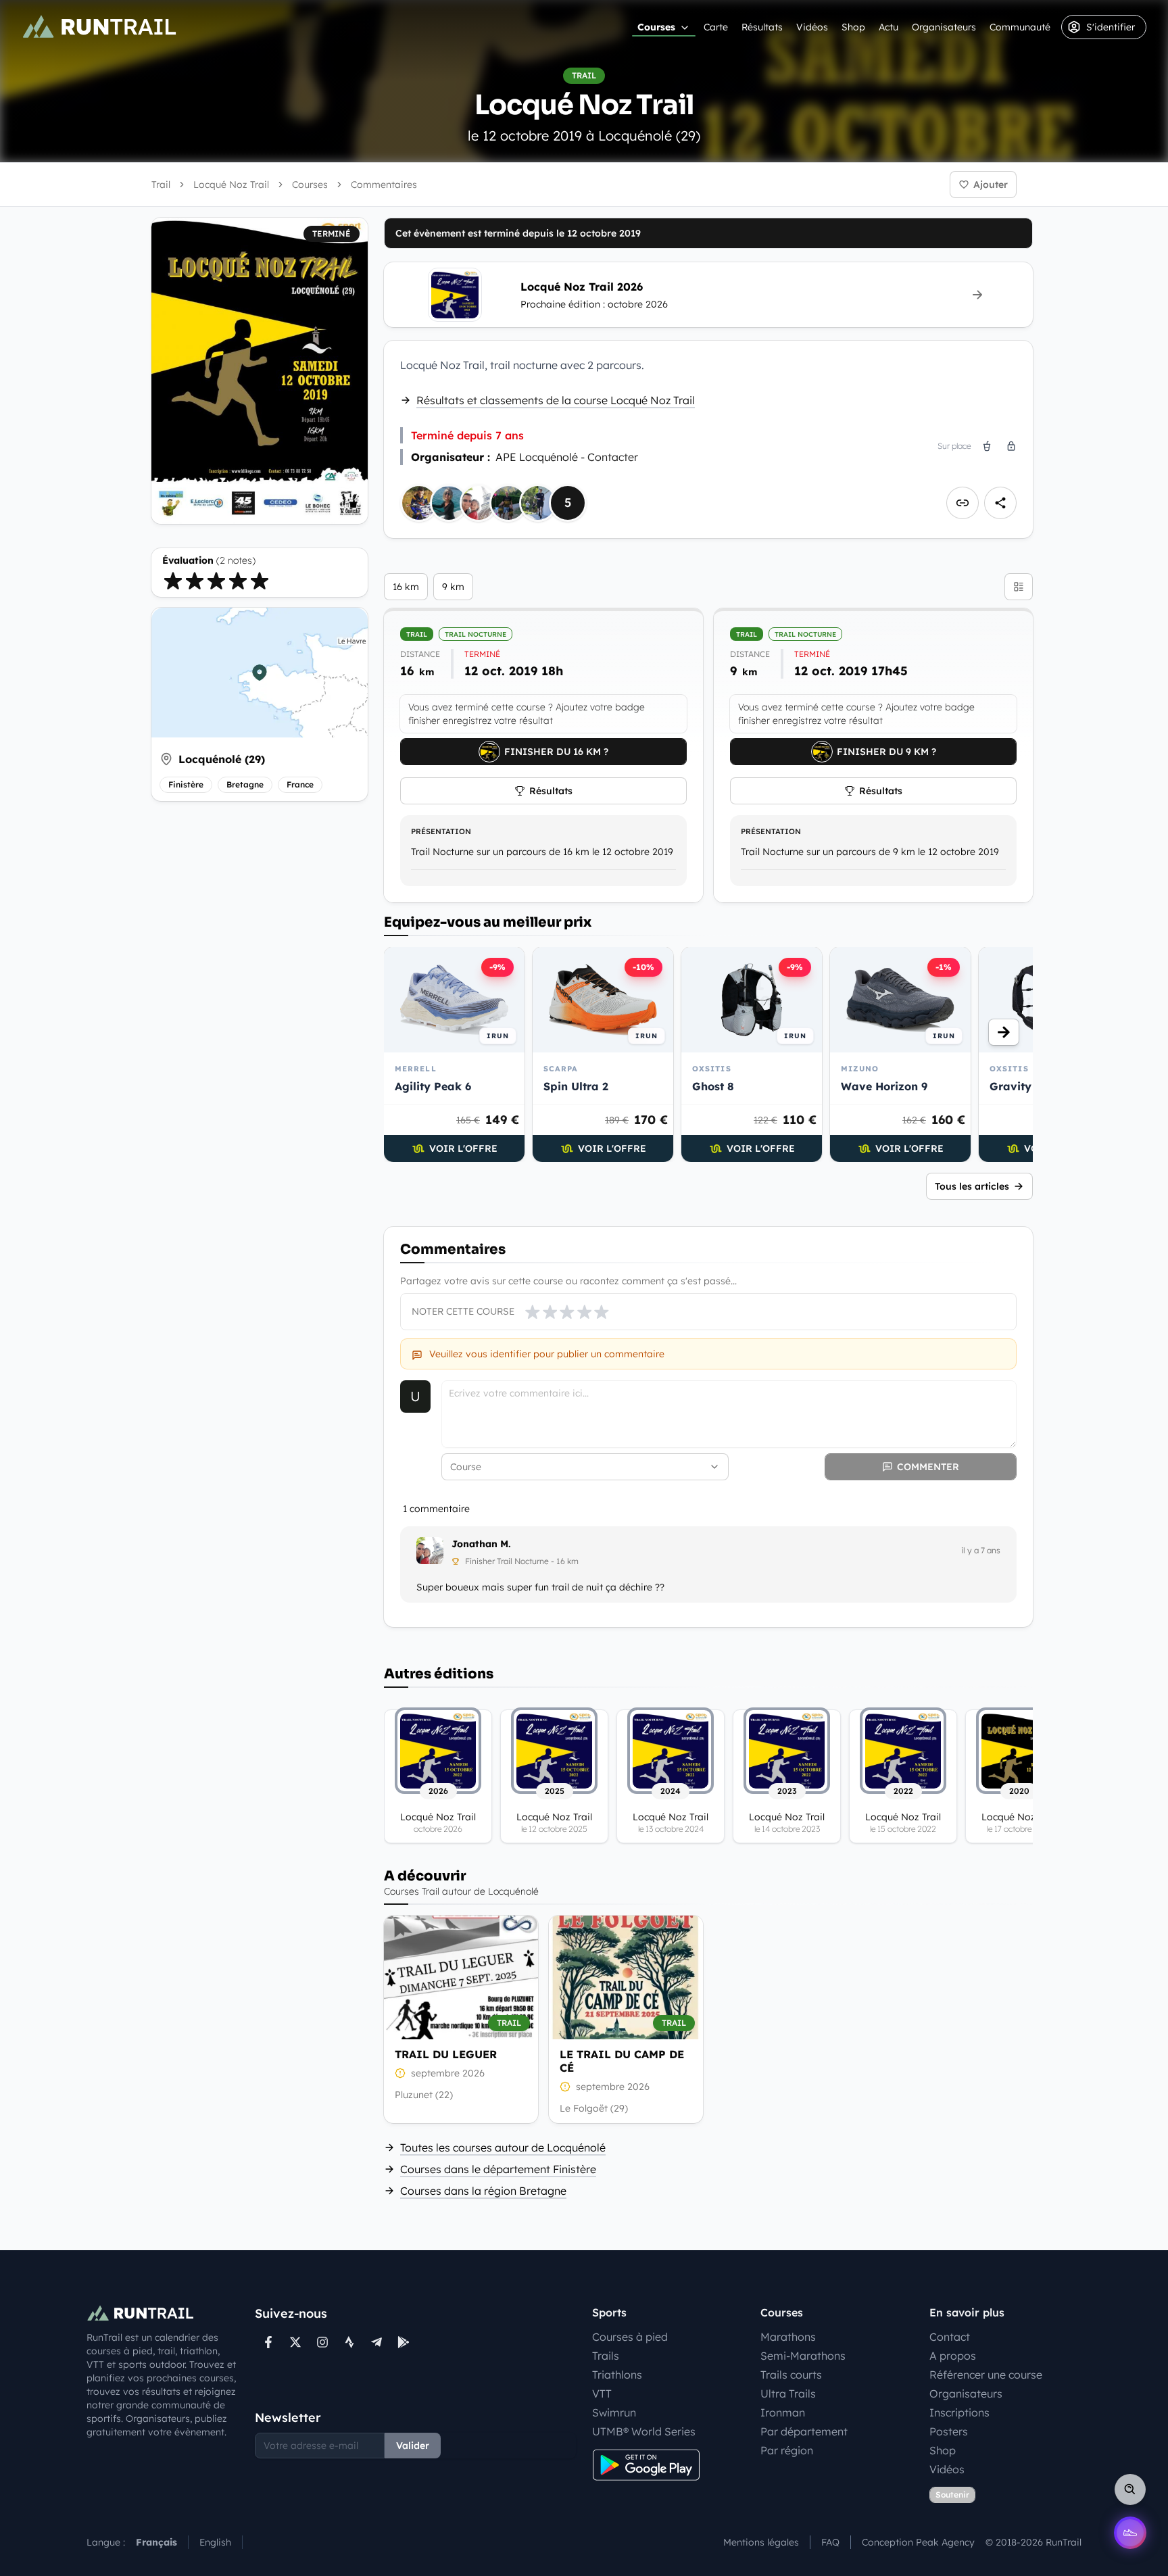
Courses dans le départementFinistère (498, 2169)
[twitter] (295, 2342)
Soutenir (952, 2495)
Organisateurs (944, 27)
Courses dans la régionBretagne (483, 2191)
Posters (949, 2431)
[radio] (173, 581)
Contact (950, 2337)
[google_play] (404, 2342)
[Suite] (1004, 1032)
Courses (656, 27)
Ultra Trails (788, 2393)
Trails (606, 2356)
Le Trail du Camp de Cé (622, 2061)
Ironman (783, 2412)
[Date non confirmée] (400, 2073)
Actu (889, 27)
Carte (716, 27)
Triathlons (617, 2375)
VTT (602, 2393)
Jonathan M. (481, 1544)
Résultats (762, 27)
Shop (853, 27)
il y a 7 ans (981, 1550)
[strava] (349, 2342)
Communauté (1020, 27)
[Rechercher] (1130, 2489)
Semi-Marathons (803, 2356)
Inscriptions (959, 2412)
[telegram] (376, 2342)
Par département (804, 2431)
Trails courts (791, 2375)
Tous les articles (972, 1186)
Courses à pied (630, 2337)
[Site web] (963, 503)
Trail (161, 185)
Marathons (788, 2337)
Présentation (441, 831)
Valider (413, 2446)
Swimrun (614, 2412)
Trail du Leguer (446, 2054)
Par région (787, 2450)
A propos (953, 2356)
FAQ (830, 2542)
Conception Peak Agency (918, 2542)
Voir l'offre (463, 1148)
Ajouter (991, 185)
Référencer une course (986, 2375)
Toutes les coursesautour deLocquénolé (503, 2147)
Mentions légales (761, 2542)
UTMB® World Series (644, 2431)
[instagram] (322, 2342)
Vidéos (812, 27)
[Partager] (1000, 503)
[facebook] (268, 2342)
